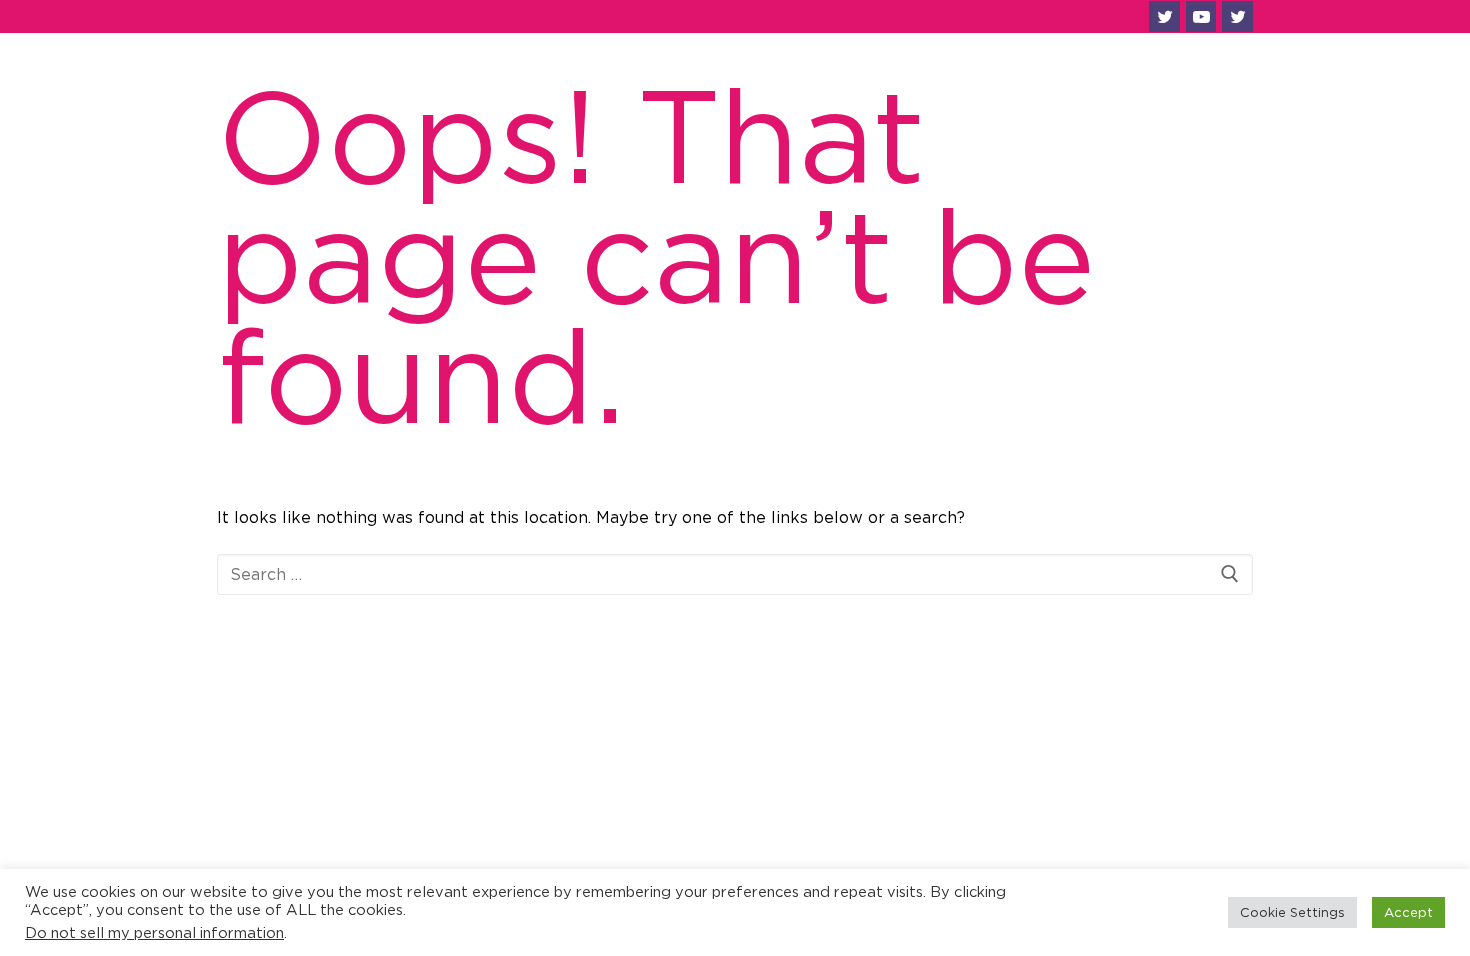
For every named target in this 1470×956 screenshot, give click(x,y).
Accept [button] (1408, 912)
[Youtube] (1201, 16)
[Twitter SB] (1237, 16)
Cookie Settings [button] (1292, 912)
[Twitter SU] (1164, 16)
